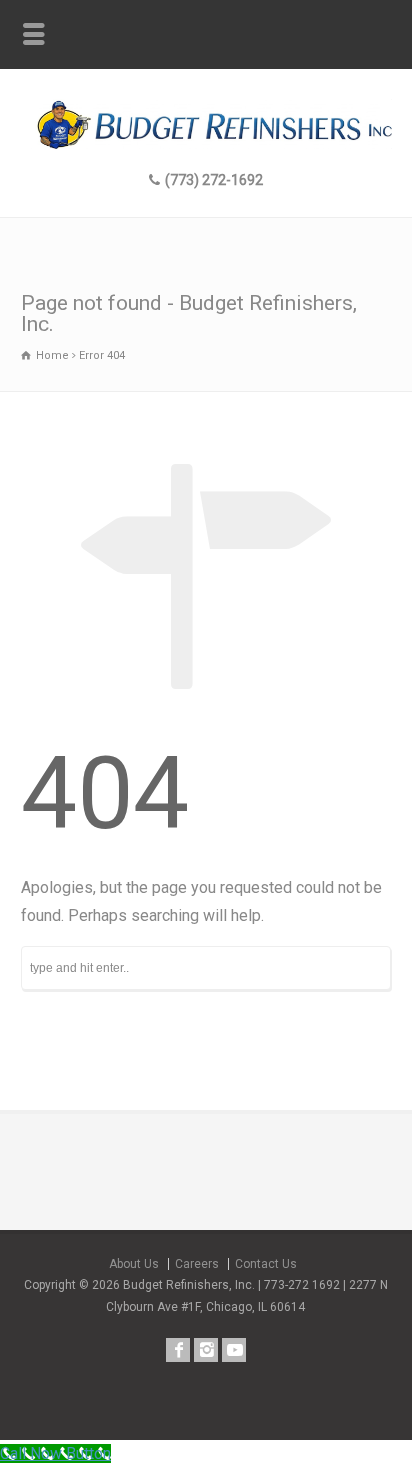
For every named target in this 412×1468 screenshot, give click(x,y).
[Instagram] (206, 1350)
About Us (134, 1264)
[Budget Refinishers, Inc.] (206, 143)
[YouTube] (234, 1350)
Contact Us (266, 1264)
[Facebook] (178, 1350)
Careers (197, 1264)
